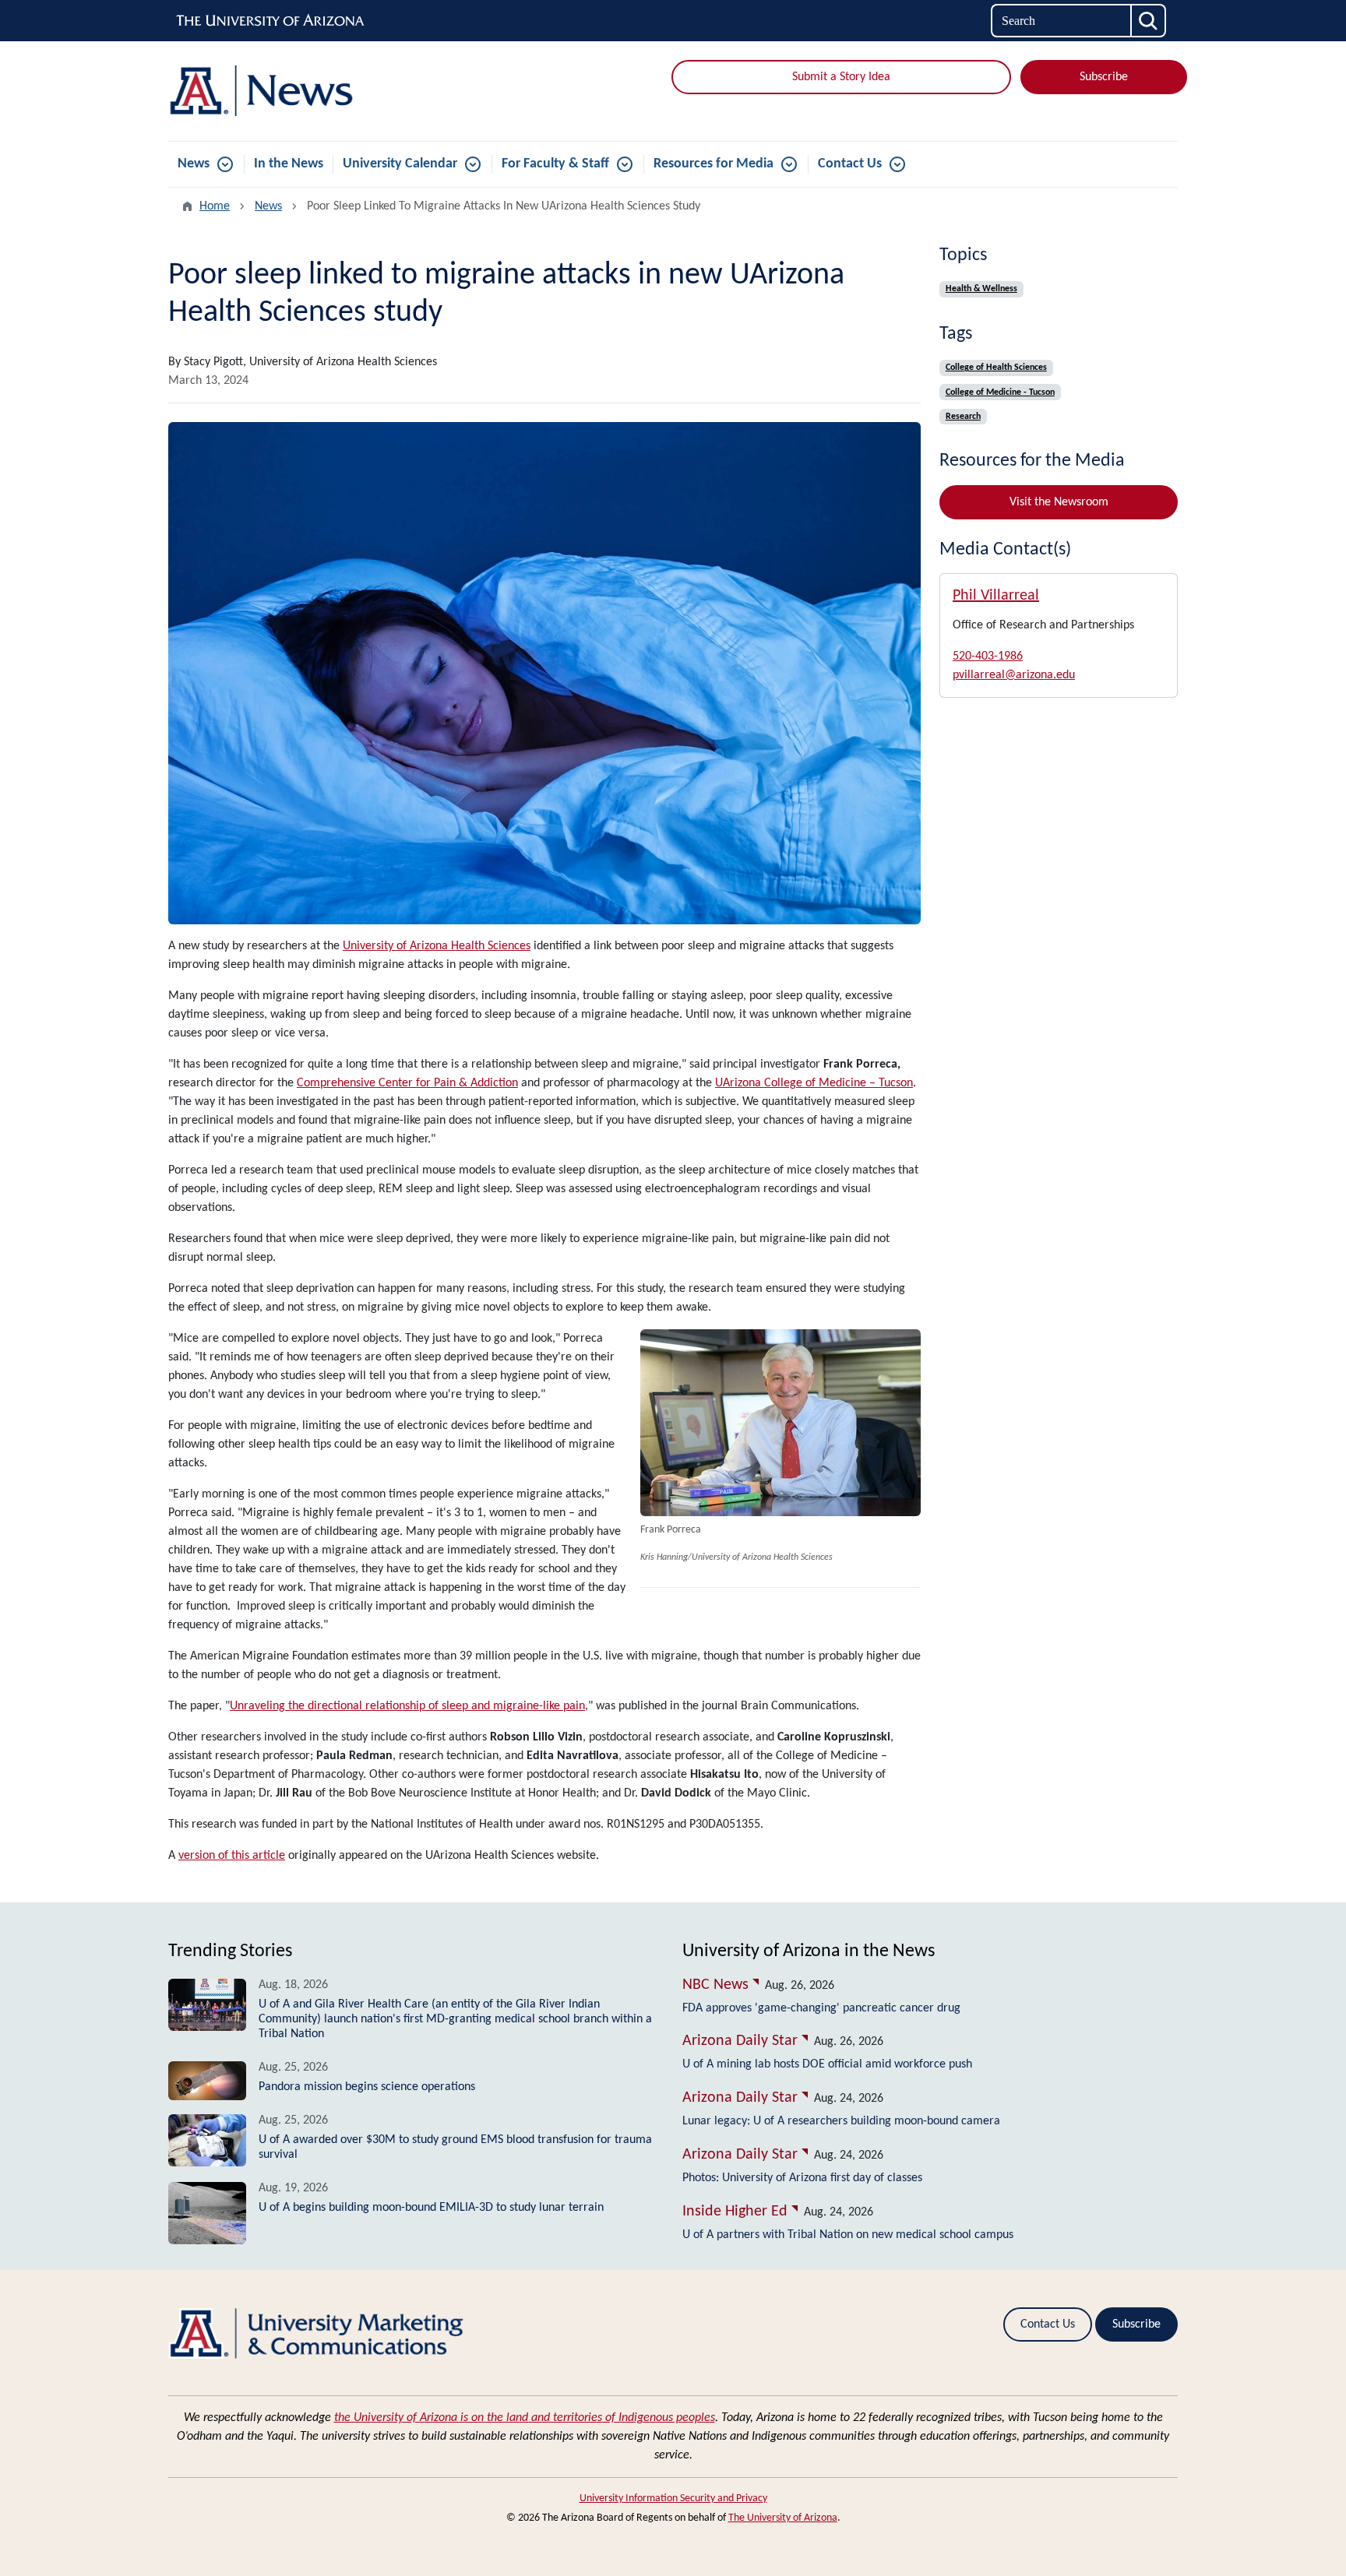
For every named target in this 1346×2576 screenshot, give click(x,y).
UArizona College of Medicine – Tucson (814, 1083)
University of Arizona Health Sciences (437, 946)
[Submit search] (1149, 21)
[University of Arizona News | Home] (330, 91)
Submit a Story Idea (841, 77)
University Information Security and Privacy (673, 2499)
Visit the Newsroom (1059, 502)
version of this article (232, 1856)
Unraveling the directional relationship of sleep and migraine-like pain (407, 1706)
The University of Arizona (783, 2518)
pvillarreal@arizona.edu (1014, 675)
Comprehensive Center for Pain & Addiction (407, 1083)
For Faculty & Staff (555, 164)
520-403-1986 (988, 656)
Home (215, 206)
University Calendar (400, 164)
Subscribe (1104, 77)
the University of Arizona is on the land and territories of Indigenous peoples (525, 2418)
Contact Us (850, 164)
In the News (289, 164)
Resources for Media (714, 164)
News (194, 164)
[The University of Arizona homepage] (271, 21)
